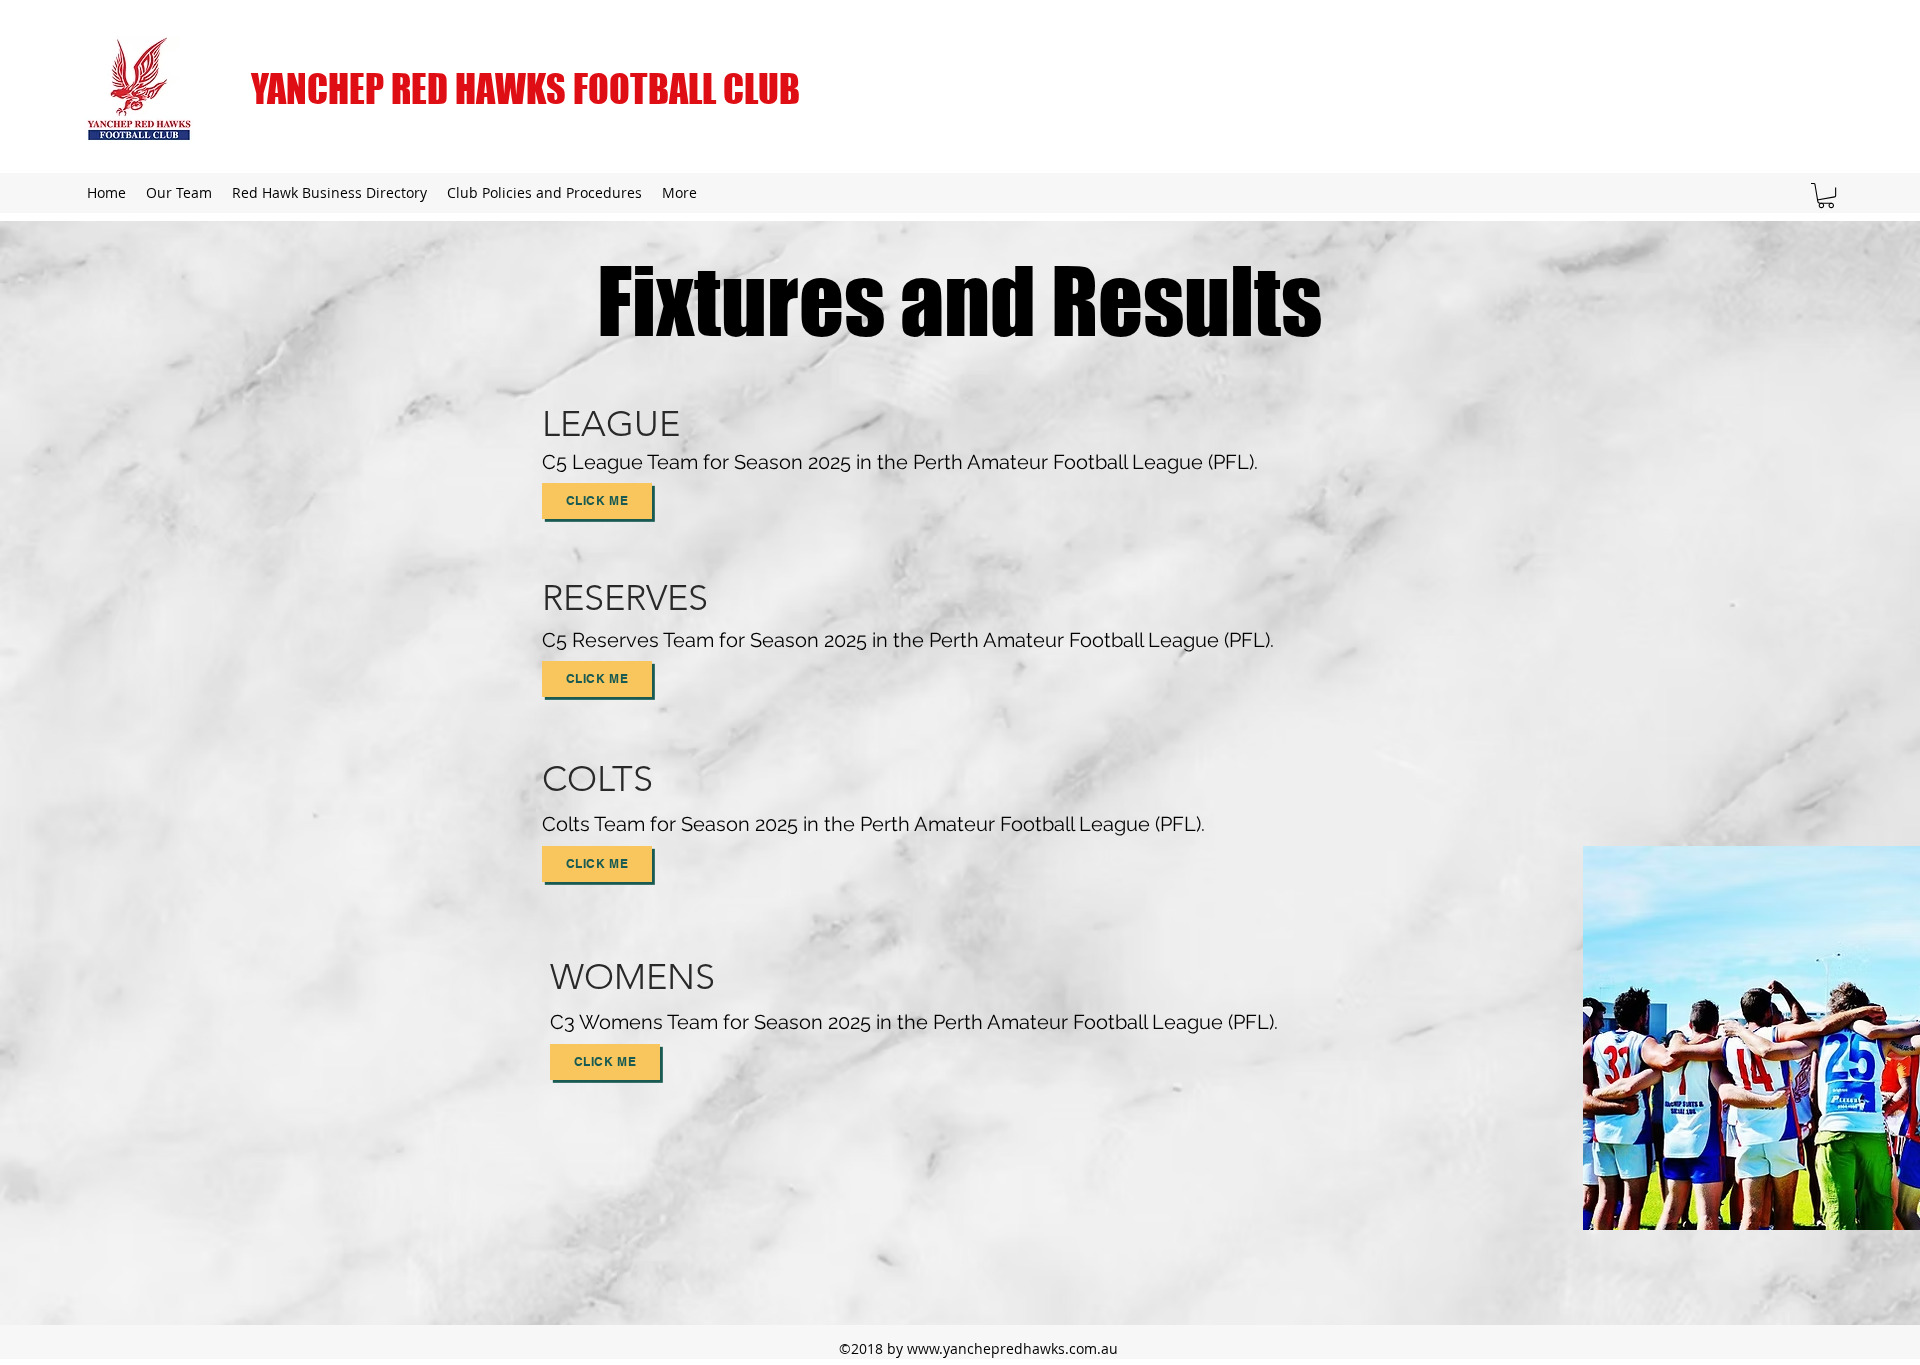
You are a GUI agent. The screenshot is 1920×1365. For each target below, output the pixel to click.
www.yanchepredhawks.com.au (1012, 1348)
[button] (1826, 195)
